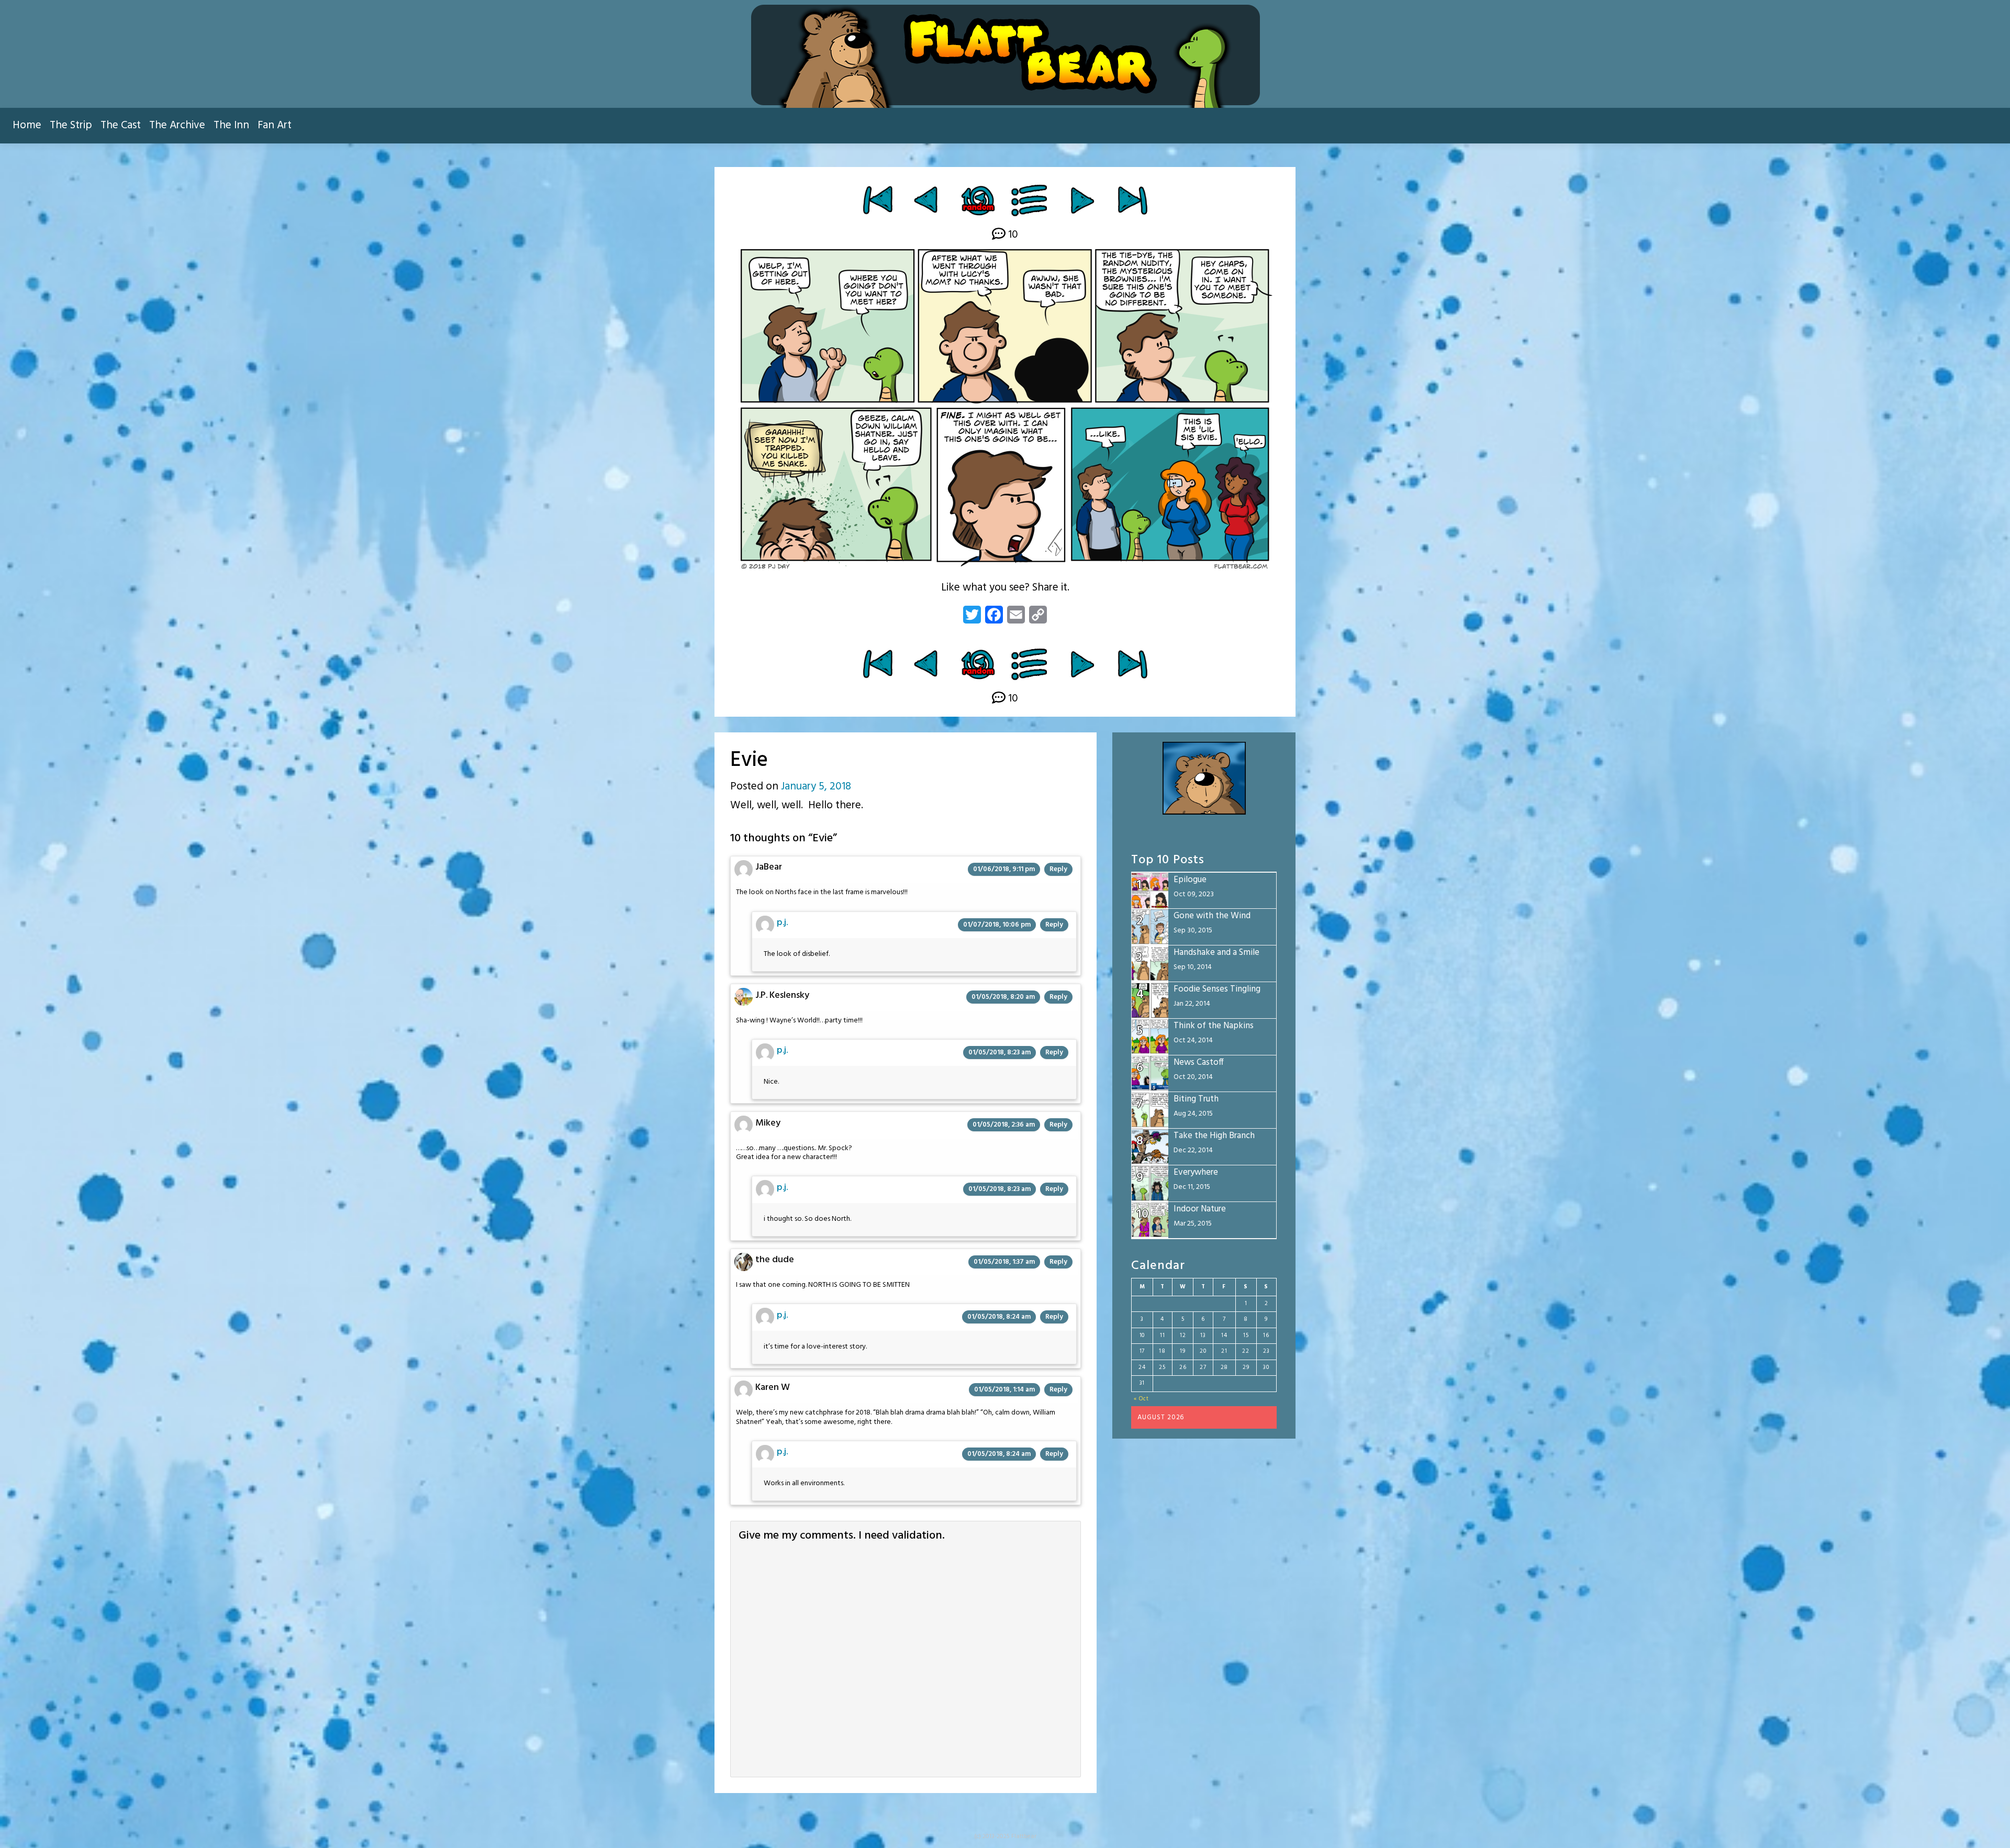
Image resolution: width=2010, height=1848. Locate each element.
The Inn (231, 125)
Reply (1058, 869)
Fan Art (275, 125)
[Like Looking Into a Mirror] (1082, 200)
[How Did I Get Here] (878, 200)
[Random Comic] (978, 200)
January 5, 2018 (816, 787)
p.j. (782, 923)
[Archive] (1030, 200)
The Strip (71, 125)
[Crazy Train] (927, 200)
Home (27, 125)
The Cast (121, 125)
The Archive (177, 125)
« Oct (1141, 1399)
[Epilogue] (1132, 200)
